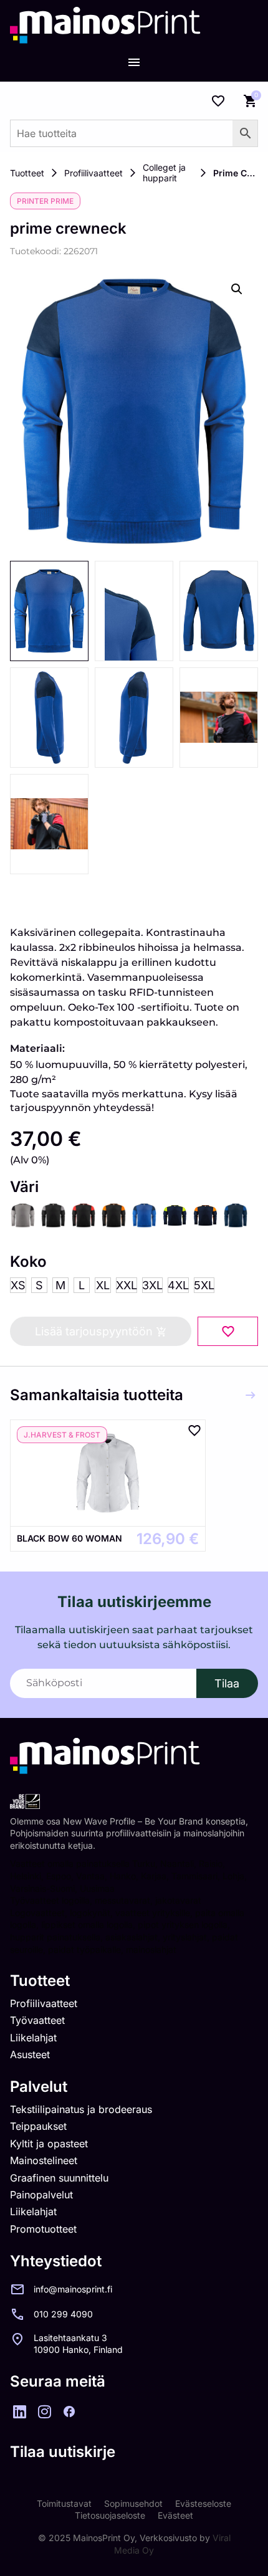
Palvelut (39, 2087)
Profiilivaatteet (93, 173)
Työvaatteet (37, 2020)
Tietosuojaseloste (110, 2515)
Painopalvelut (41, 2195)
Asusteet (30, 2054)
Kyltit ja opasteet (49, 2144)
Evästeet (175, 2515)
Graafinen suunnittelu (59, 2178)
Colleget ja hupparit (164, 173)
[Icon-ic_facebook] (69, 2411)
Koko (28, 1262)
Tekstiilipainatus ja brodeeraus (81, 2109)
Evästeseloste (203, 2503)
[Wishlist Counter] (218, 101)
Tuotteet (27, 173)
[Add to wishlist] (228, 1331)
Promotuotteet (43, 2229)
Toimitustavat (64, 2503)
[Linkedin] (19, 2411)
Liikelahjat (33, 2038)
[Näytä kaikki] (251, 1395)
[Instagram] (44, 2411)
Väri (24, 1187)
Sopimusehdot (133, 2503)
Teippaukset (38, 2126)
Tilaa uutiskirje (63, 2452)
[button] (237, 289)
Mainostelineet (44, 2160)
